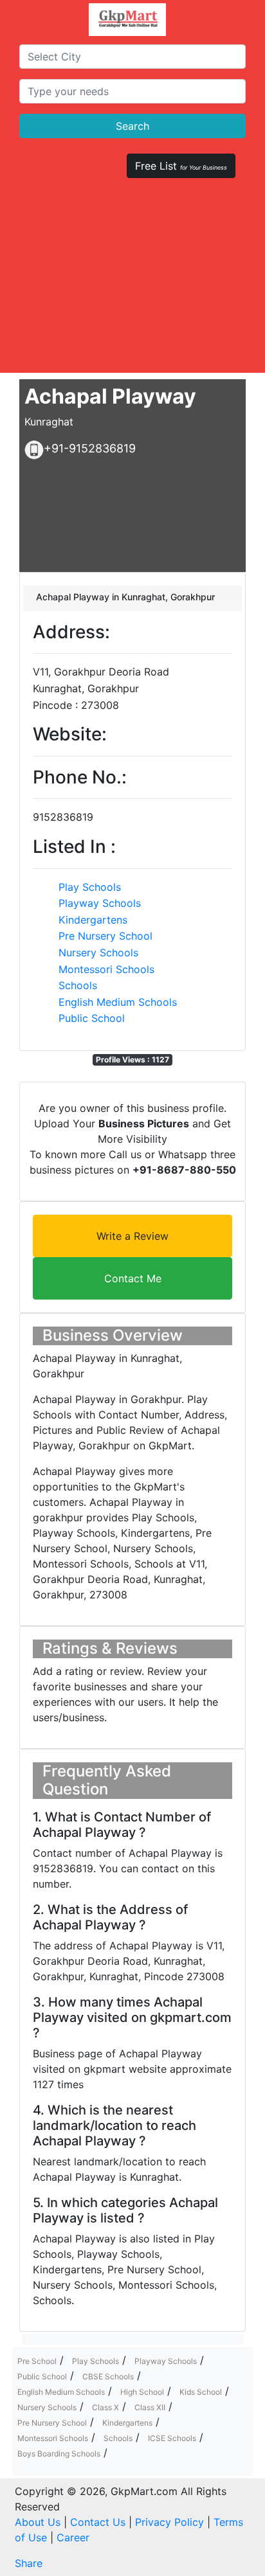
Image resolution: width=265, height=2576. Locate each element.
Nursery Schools (98, 953)
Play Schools (90, 887)
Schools (78, 985)
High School (142, 2392)
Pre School (37, 2361)
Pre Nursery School (105, 936)
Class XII (150, 2407)
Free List (181, 166)
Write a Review (132, 1236)
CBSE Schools (108, 2376)
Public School (92, 1018)
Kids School (201, 2392)
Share (29, 2563)
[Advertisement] (132, 281)
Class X (105, 2407)
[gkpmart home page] (127, 20)
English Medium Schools (118, 1002)
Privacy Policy (169, 2522)
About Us (38, 2522)
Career (73, 2537)
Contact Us (98, 2522)
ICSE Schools (172, 2438)
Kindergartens (93, 920)
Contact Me (133, 1278)
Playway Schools (100, 903)
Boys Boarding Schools (59, 2454)
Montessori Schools (106, 969)
